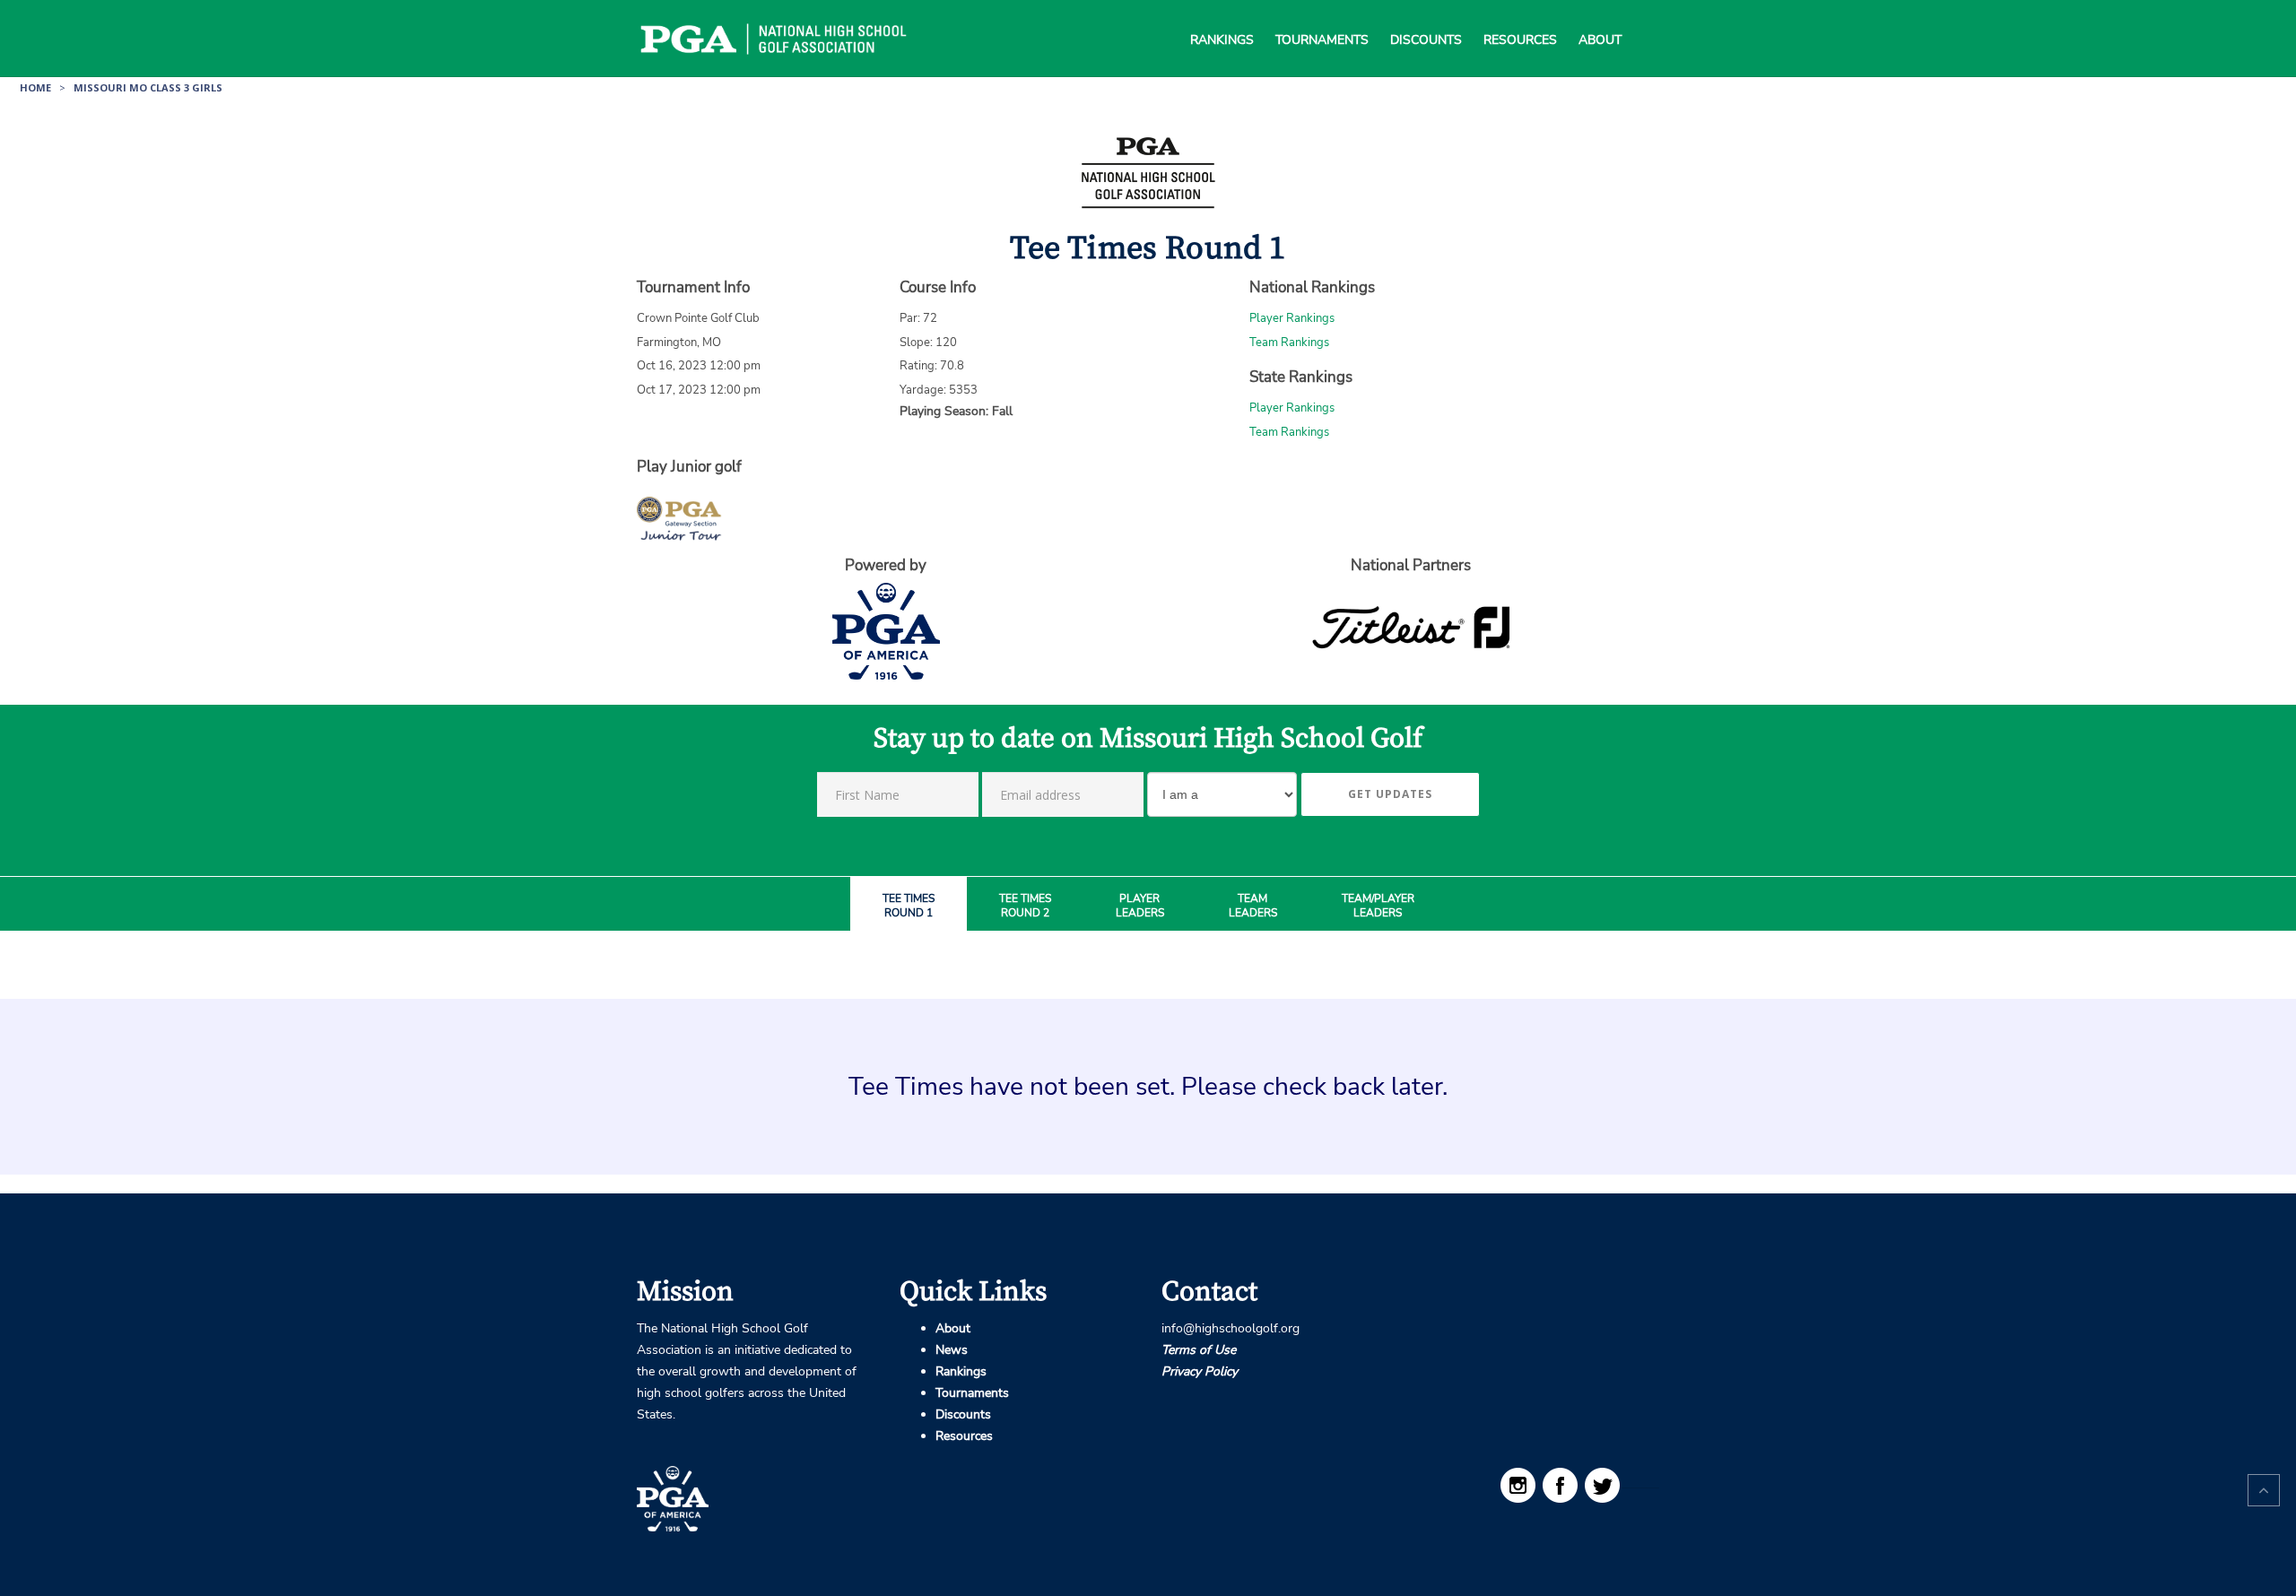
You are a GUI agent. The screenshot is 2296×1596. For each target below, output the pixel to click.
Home (35, 87)
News (952, 1350)
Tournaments (1322, 18)
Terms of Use (1199, 1350)
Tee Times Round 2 (1025, 906)
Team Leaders (1253, 906)
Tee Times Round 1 (909, 906)
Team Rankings (1289, 343)
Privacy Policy (1200, 1371)
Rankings (1222, 18)
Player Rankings (1292, 318)
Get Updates (1390, 794)
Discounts (1426, 18)
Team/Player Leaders (1378, 906)
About (1600, 18)
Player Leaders (1140, 906)
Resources (1520, 18)
